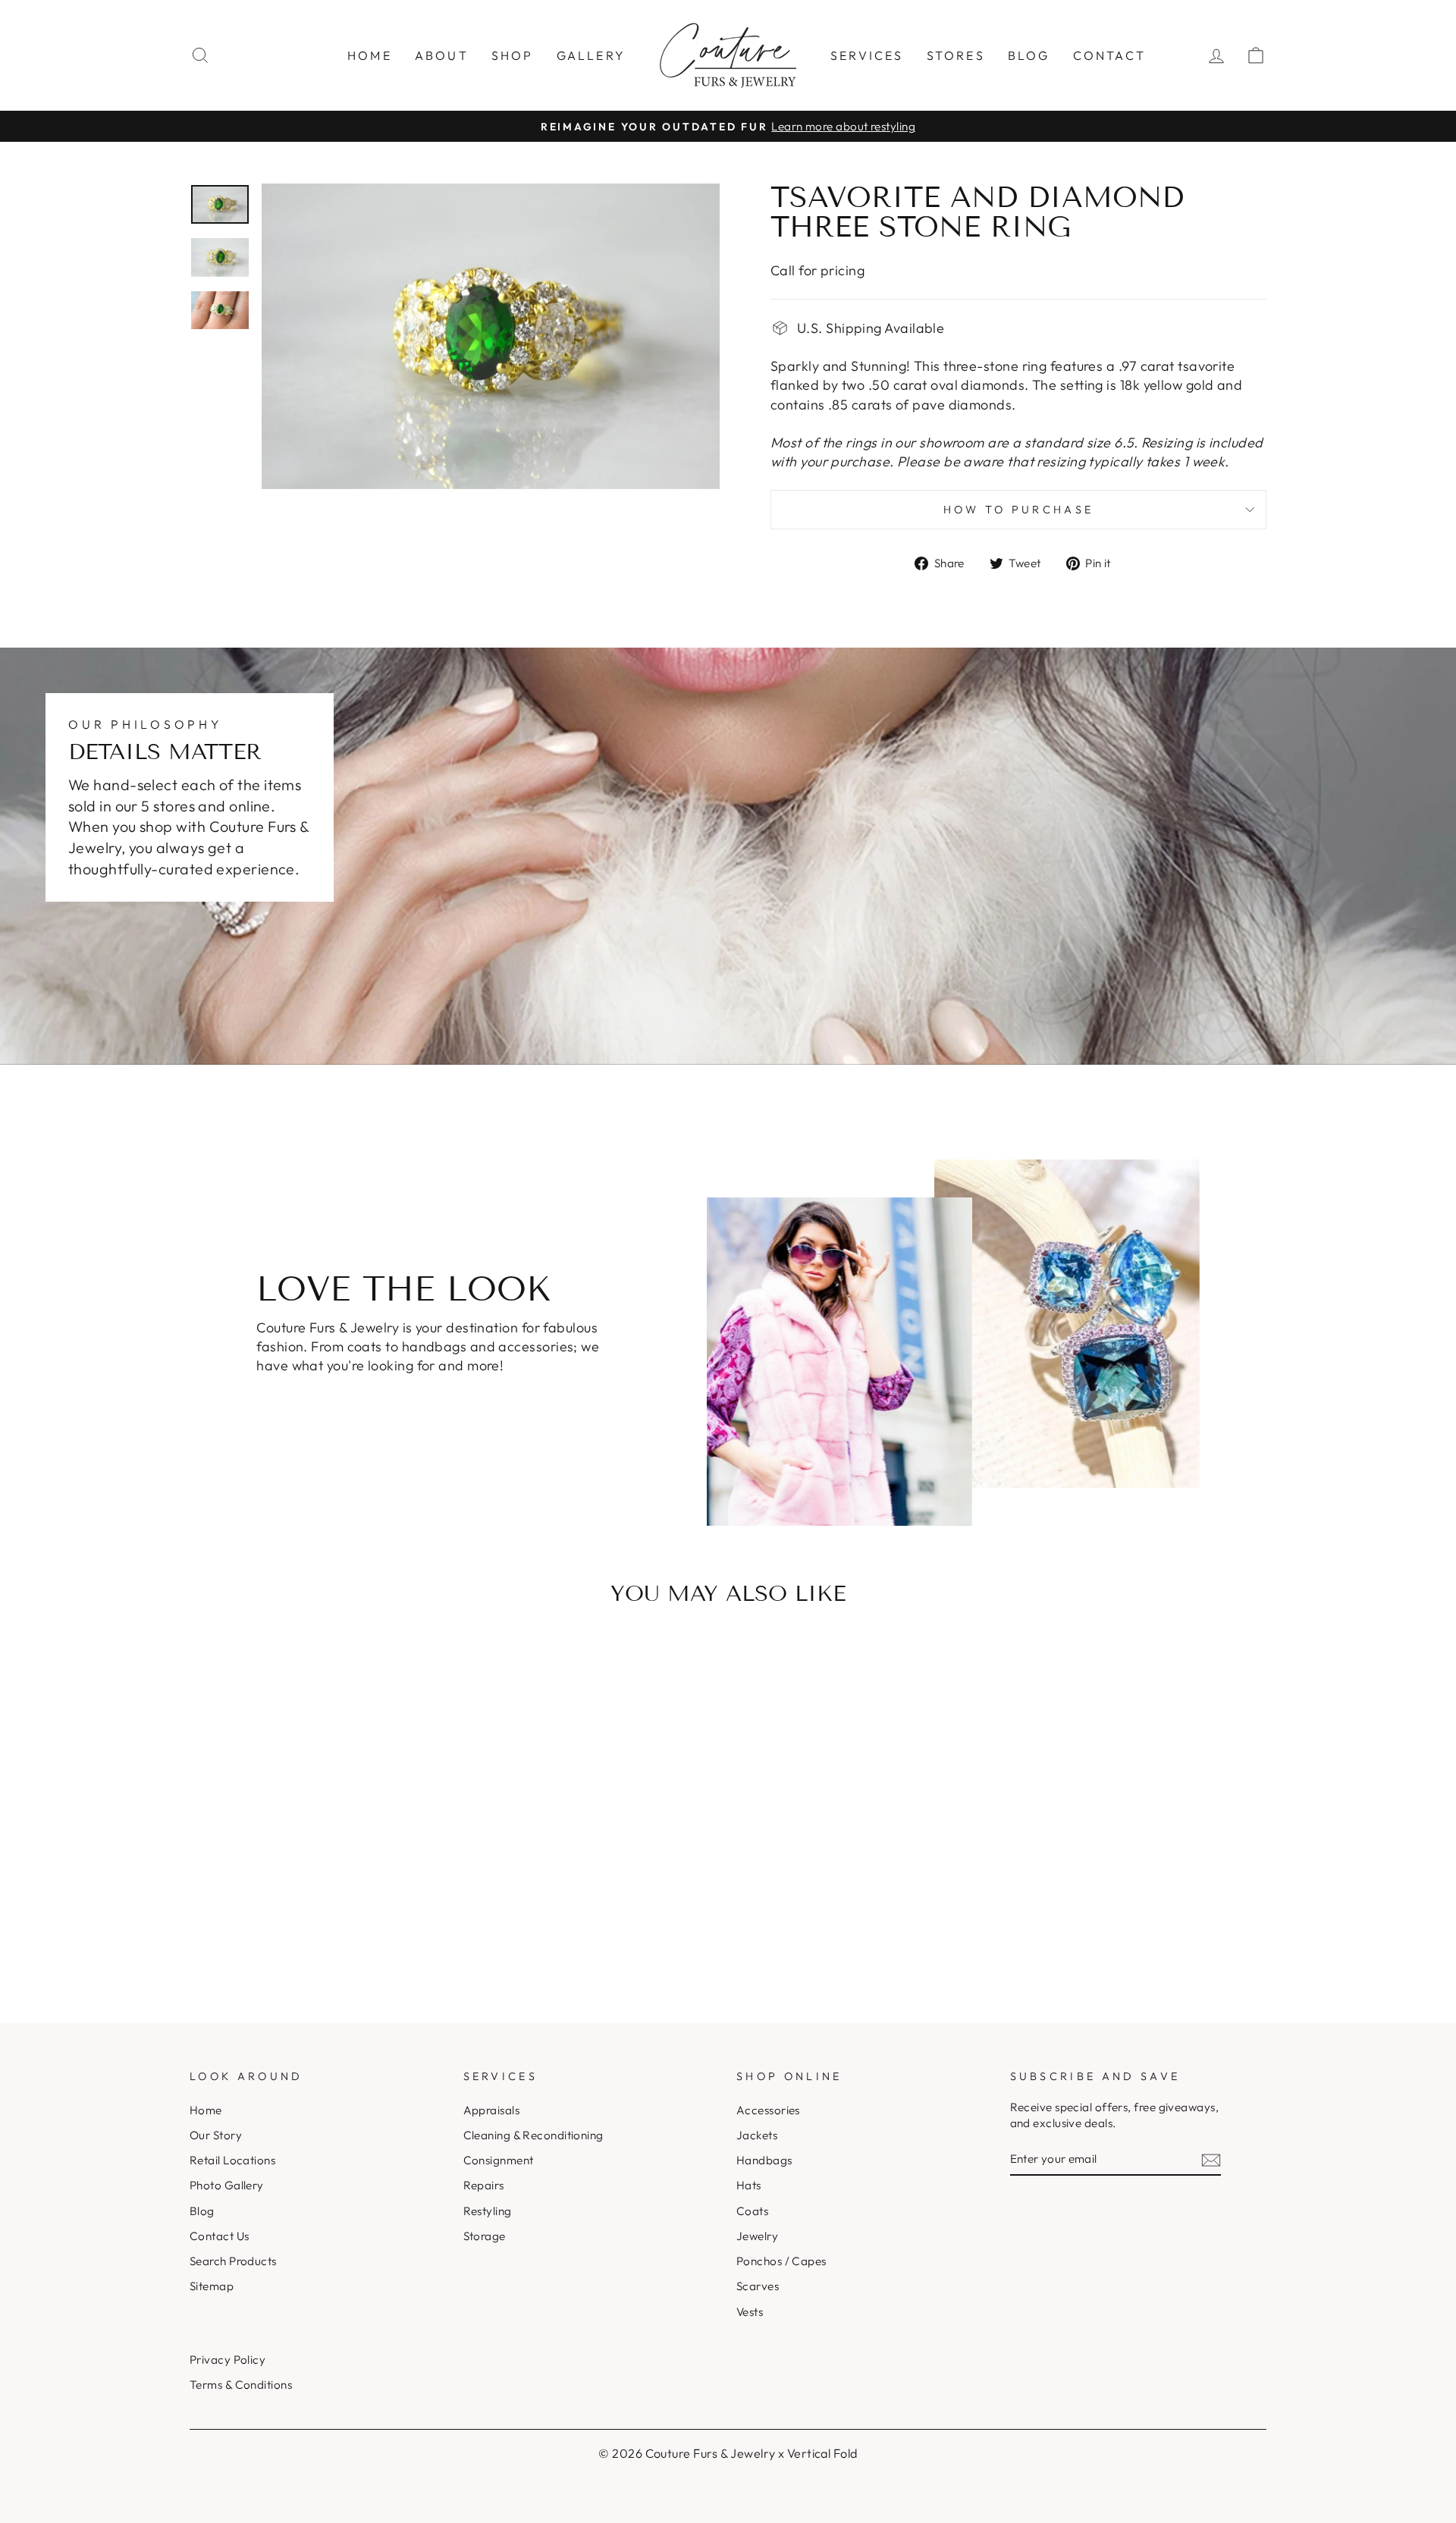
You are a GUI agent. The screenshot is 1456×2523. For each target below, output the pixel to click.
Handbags (764, 2160)
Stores (956, 55)
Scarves (758, 2286)
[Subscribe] (1211, 2159)
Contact (1109, 55)
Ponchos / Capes (781, 2261)
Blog (1029, 55)
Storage (485, 2236)
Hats (749, 2185)
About (442, 55)
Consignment (499, 2160)
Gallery (591, 55)
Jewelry (757, 2236)
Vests (750, 2312)
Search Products (233, 2261)
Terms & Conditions (241, 2385)
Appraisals (492, 2110)
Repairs (484, 2185)
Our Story (216, 2135)
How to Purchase (1019, 510)
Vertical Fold (822, 2453)
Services (867, 55)
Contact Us (220, 2236)
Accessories (768, 2110)
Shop (513, 55)
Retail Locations (232, 2160)
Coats (752, 2211)
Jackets (757, 2135)
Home (370, 55)
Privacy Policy (227, 2360)
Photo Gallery (227, 2185)
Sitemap (212, 2286)
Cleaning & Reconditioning (533, 2135)
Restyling (488, 2211)
